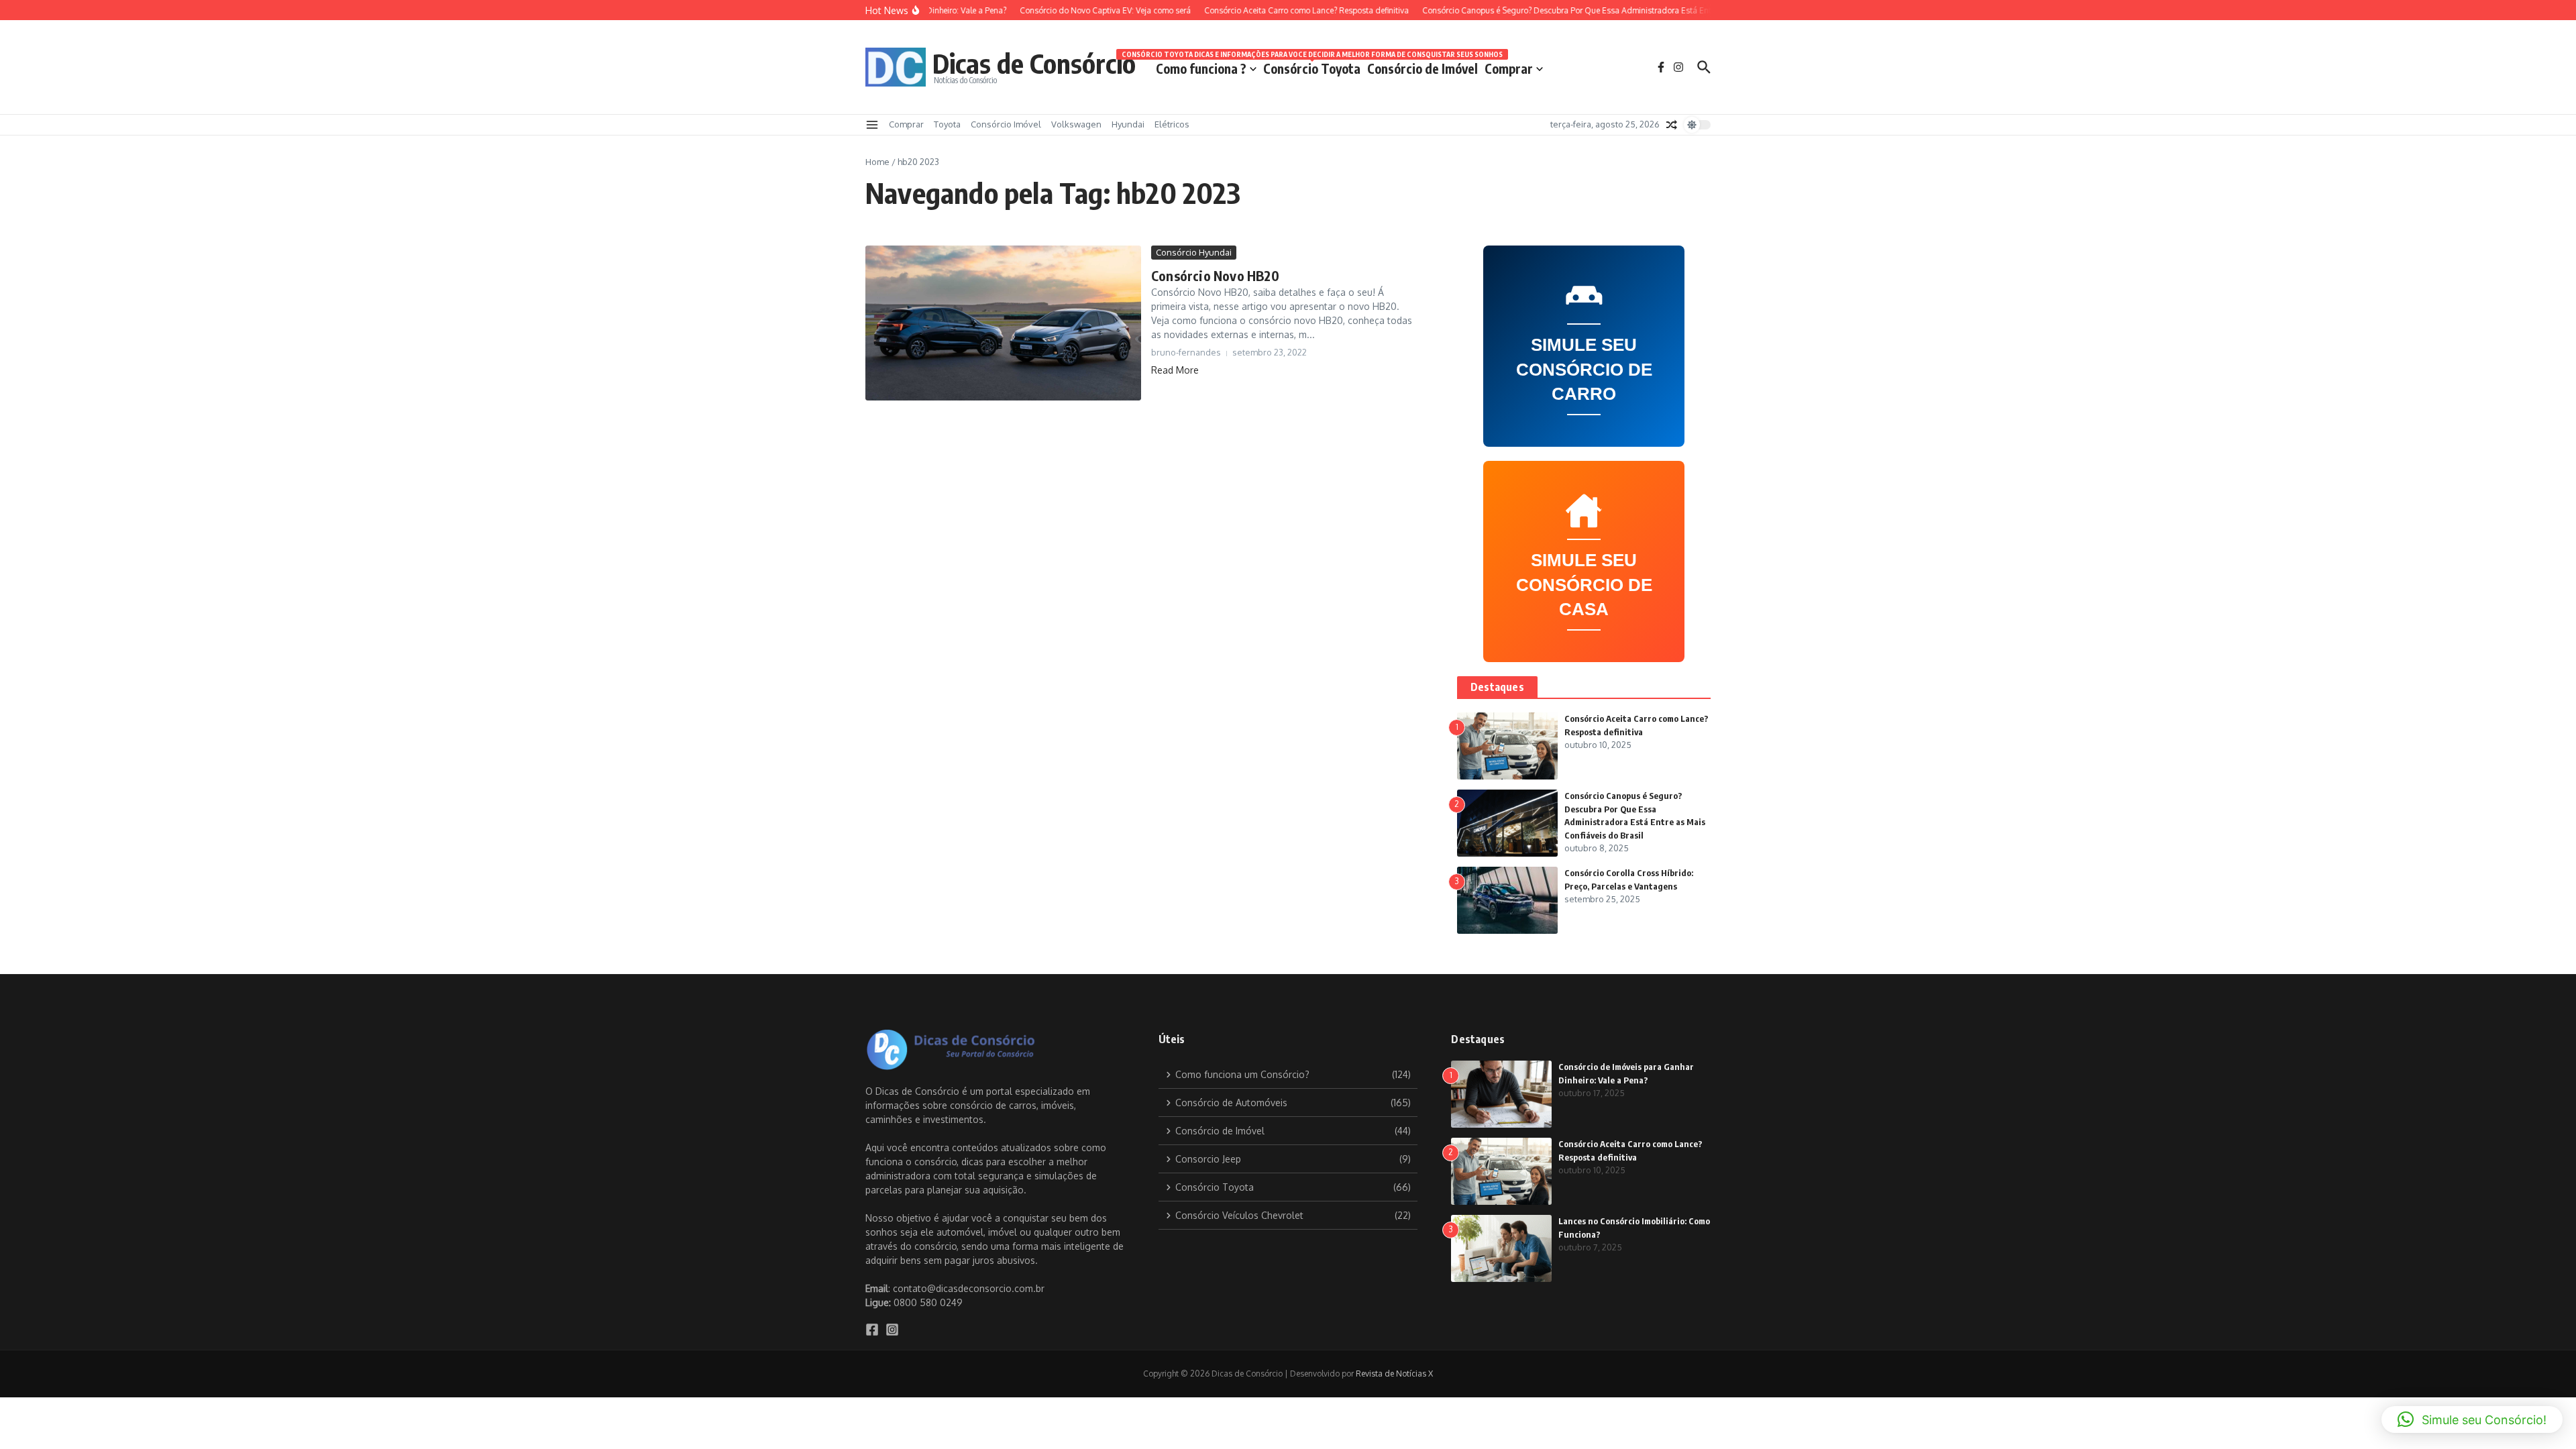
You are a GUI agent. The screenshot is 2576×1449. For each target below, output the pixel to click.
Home (877, 162)
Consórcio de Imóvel (1423, 68)
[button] (2472, 1419)
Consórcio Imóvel (1006, 124)
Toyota (947, 124)
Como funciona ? (1201, 68)
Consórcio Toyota (1312, 66)
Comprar (1509, 68)
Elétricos (1172, 124)
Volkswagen (1076, 124)
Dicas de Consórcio (1034, 63)
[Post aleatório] (1672, 125)
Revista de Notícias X (1394, 1374)
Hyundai (1128, 124)
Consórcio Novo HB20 (1215, 275)
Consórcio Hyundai (1194, 252)
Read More (1175, 370)
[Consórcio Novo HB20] (1003, 323)
